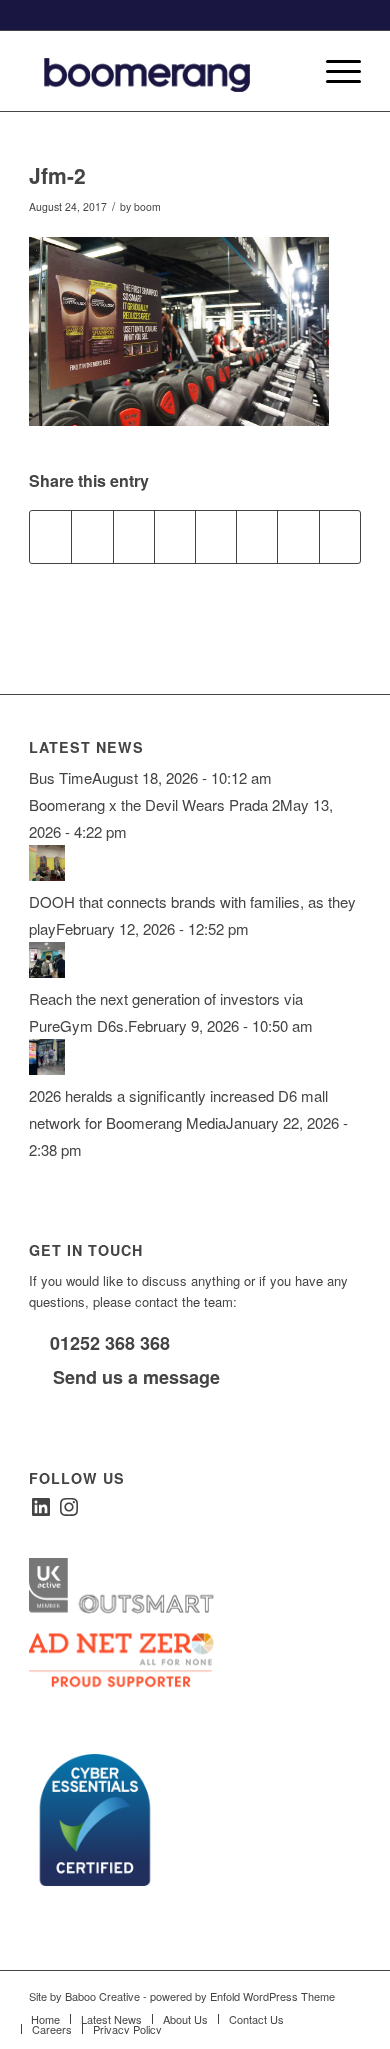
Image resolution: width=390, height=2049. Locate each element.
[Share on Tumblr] (216, 537)
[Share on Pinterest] (134, 537)
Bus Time (60, 777)
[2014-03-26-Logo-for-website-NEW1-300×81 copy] (161, 71)
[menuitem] (286, 71)
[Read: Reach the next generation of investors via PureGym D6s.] (47, 971)
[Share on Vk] (257, 537)
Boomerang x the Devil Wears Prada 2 (154, 804)
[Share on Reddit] (298, 537)
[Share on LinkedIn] (175, 537)
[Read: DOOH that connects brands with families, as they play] (47, 874)
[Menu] (333, 71)
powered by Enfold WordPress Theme (242, 1996)
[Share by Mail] (340, 537)
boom (147, 206)
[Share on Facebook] (50, 537)
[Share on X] (92, 537)
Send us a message (134, 1377)
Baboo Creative (102, 1996)
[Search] (286, 71)
